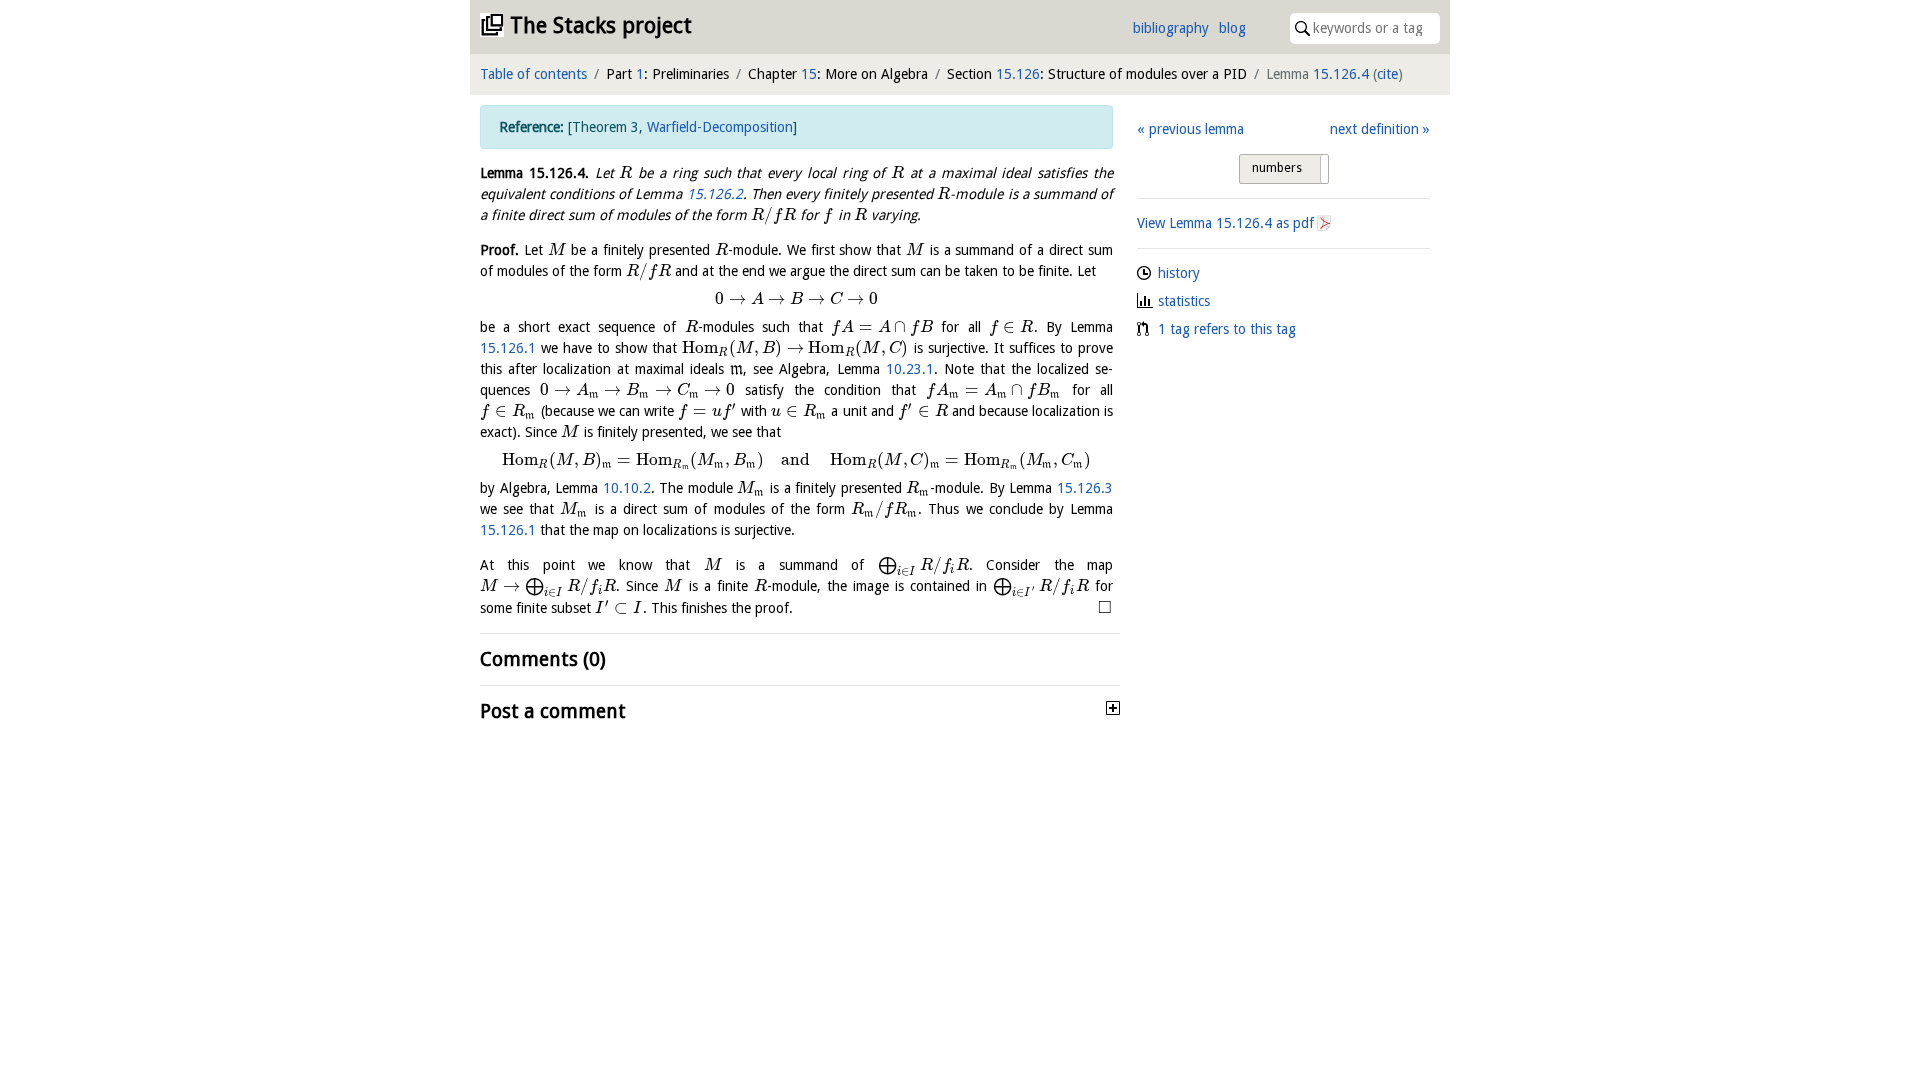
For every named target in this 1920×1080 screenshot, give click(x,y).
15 (809, 74)
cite (1387, 74)
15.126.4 (1341, 74)
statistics (1184, 301)
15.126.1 (508, 348)
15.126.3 (1085, 488)
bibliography (1171, 28)
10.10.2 (627, 488)
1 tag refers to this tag (1227, 329)
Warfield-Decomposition (720, 127)
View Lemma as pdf (1225, 223)
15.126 (1018, 74)
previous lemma (1196, 129)
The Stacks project (601, 25)
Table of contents (533, 74)
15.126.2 (715, 194)
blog (1232, 28)
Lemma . (534, 173)
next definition (1374, 129)
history (1179, 273)
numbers (1277, 168)
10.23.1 (910, 369)
